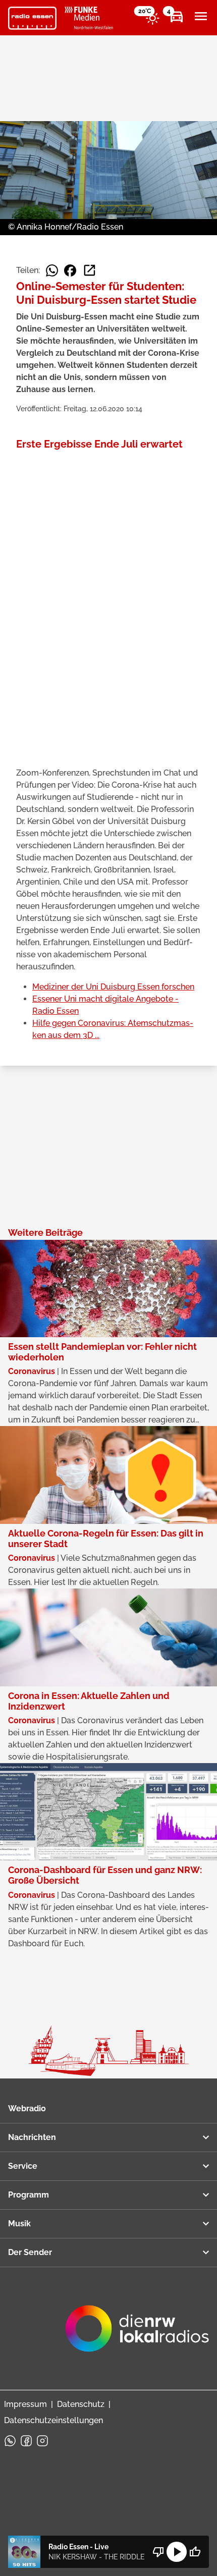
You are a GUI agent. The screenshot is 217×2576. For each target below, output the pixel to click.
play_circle (177, 2552)
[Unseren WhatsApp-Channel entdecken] (10, 2441)
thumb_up (195, 2552)
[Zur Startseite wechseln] (32, 18)
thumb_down (158, 2552)
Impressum (25, 2404)
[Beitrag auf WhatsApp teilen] (52, 270)
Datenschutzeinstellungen (53, 2420)
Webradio (27, 2108)
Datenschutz (81, 2404)
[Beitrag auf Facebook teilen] (70, 270)
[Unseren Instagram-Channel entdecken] (42, 2441)
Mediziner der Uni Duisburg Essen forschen (113, 987)
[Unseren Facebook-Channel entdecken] (26, 2441)
